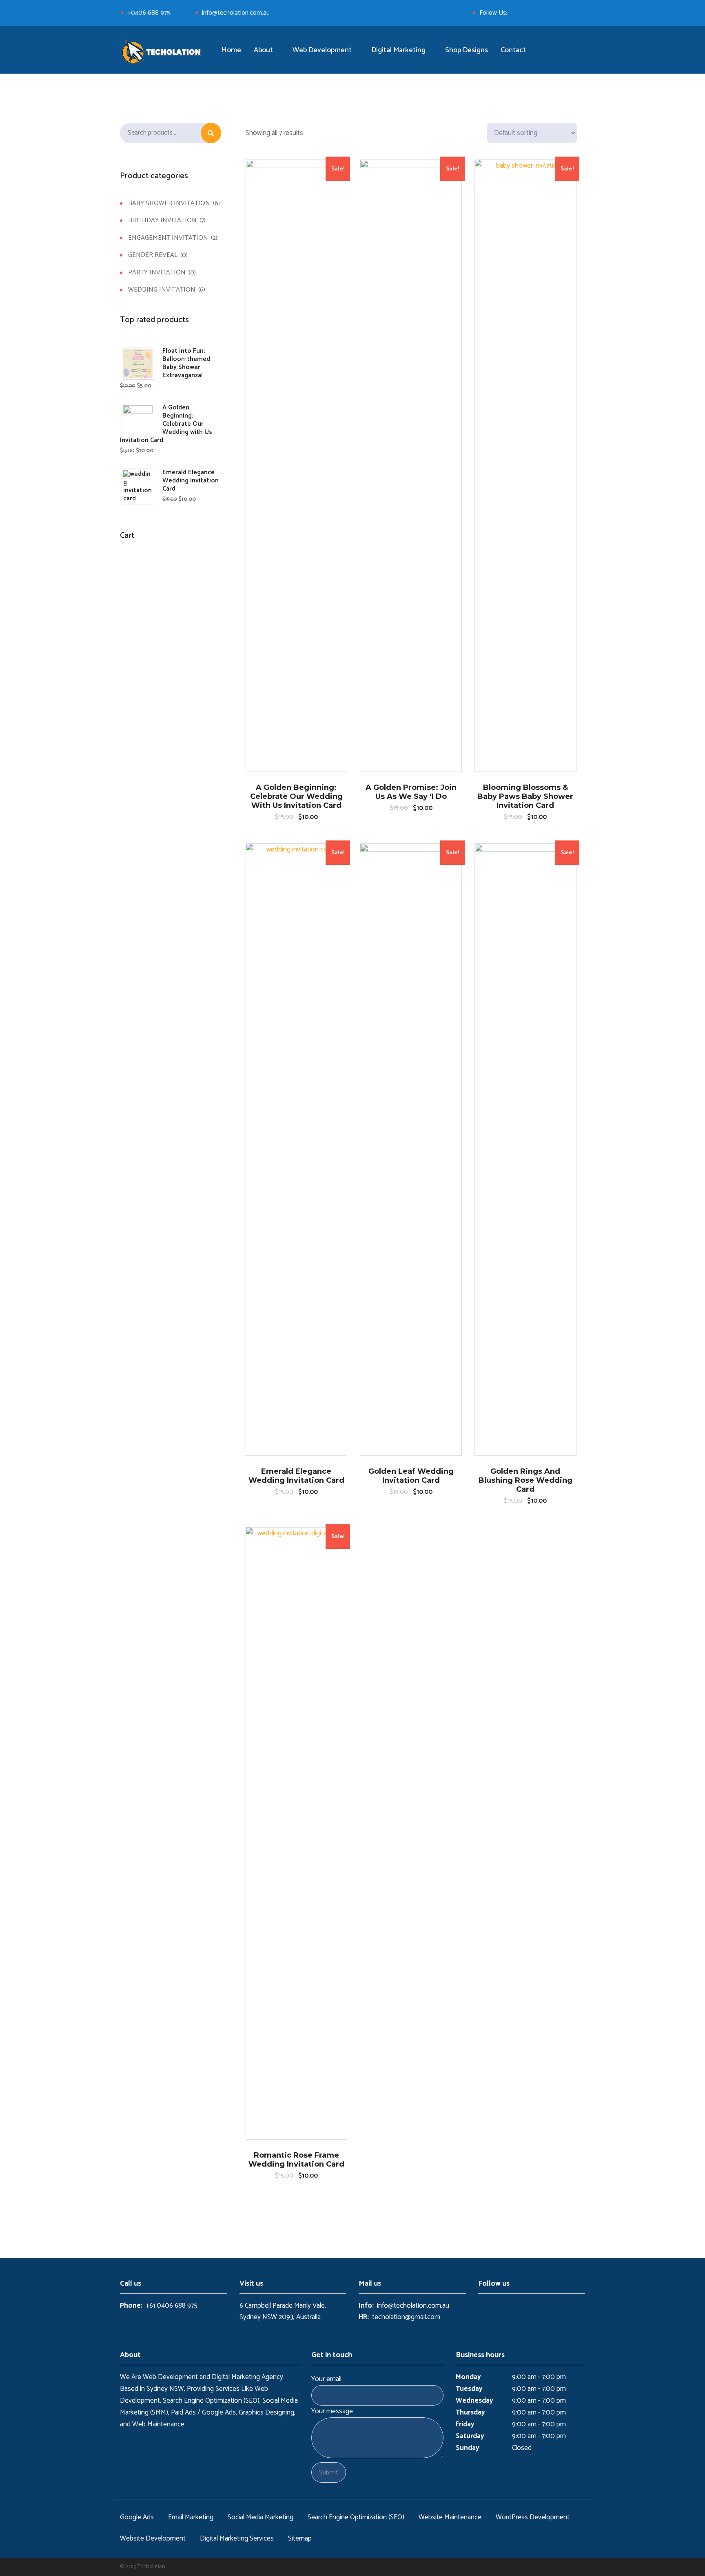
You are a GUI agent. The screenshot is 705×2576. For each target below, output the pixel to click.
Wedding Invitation (162, 289)
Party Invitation (157, 273)
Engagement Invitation (168, 238)
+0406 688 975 (149, 13)
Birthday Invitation (162, 220)
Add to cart (296, 258)
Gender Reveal (153, 255)
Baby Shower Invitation (169, 203)
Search (211, 133)
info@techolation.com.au (236, 13)
